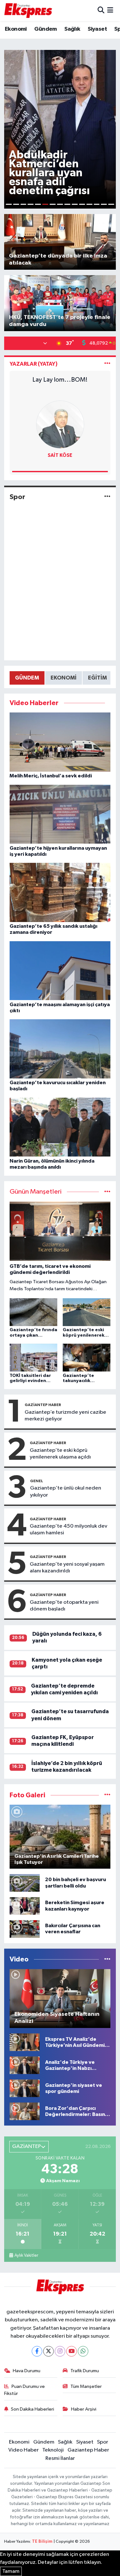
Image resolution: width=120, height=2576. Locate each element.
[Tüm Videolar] (107, 1959)
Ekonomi (16, 29)
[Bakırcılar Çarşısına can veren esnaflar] (25, 1929)
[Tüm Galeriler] (107, 1795)
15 (111, 204)
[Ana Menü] (110, 10)
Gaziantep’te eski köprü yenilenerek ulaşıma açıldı (60, 1454)
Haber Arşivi (84, 2409)
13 (97, 204)
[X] (48, 2351)
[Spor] (107, 497)
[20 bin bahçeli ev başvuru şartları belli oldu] (25, 1883)
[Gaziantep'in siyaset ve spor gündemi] (25, 2088)
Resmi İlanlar (60, 2458)
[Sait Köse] (60, 424)
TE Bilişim (42, 2542)
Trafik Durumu (85, 2371)
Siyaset (97, 29)
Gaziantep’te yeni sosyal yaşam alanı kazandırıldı (67, 1568)
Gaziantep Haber (43, 1405)
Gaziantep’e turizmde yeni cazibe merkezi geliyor (65, 1416)
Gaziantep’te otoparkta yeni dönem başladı (64, 1606)
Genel (37, 1481)
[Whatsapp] (83, 2351)
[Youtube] (72, 2351)
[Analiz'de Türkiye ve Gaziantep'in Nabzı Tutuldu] (25, 2065)
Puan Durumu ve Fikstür (25, 2390)
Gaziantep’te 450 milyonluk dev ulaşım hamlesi (68, 1530)
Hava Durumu (27, 2371)
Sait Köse (60, 455)
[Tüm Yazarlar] (107, 364)
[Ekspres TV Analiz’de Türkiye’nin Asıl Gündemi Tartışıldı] (25, 2042)
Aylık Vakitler (26, 2255)
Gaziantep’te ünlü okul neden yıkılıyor (66, 1491)
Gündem (45, 29)
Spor (17, 497)
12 (89, 204)
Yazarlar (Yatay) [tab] (34, 364)
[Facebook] (37, 2351)
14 (104, 204)
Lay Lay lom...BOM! (60, 380)
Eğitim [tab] (97, 678)
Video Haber (24, 2450)
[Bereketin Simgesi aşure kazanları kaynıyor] (25, 1906)
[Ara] (101, 10)
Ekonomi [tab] (64, 678)
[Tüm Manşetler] (107, 1192)
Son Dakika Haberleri (32, 2409)
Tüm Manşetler (86, 2386)
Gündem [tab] (27, 678)
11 (82, 204)
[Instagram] (60, 2351)
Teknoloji (53, 2450)
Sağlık (72, 29)
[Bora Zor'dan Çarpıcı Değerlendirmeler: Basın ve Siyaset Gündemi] (25, 2111)
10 (75, 204)
